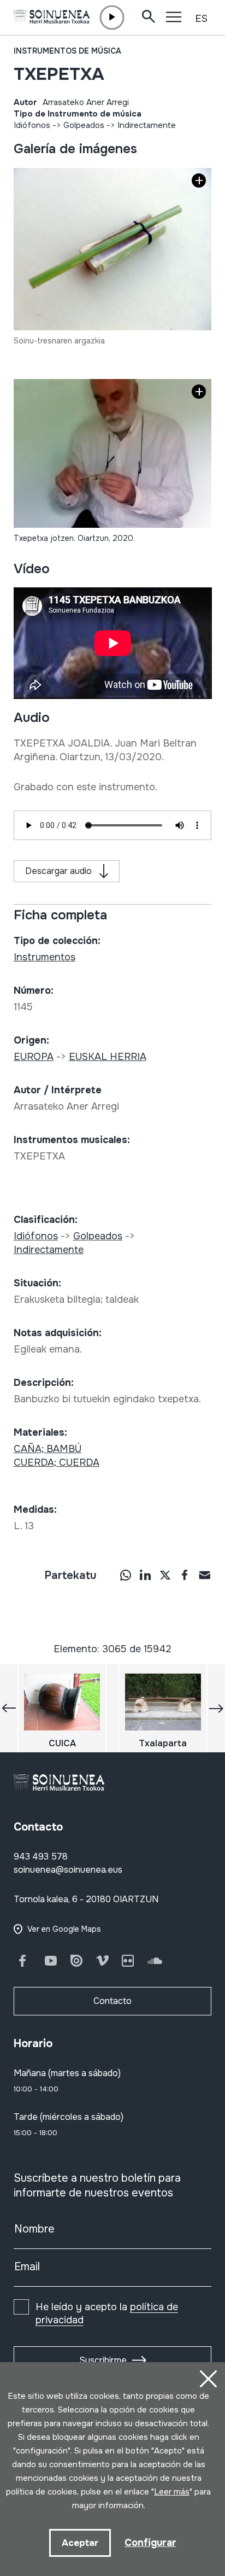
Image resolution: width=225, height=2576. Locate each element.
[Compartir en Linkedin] (145, 1575)
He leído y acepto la (107, 2313)
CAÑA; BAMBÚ (48, 1449)
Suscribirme (103, 2360)
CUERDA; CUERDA (57, 1462)
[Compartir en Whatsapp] (126, 1575)
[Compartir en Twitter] (165, 1575)
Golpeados (84, 125)
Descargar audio (58, 871)
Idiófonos (32, 125)
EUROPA (34, 1057)
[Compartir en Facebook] (185, 1575)
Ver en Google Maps (64, 1929)
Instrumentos (45, 957)
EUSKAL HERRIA (108, 1057)
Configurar (150, 2543)
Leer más (172, 2492)
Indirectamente (147, 125)
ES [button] (201, 19)
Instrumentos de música (67, 51)
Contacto (112, 2001)
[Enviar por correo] (204, 1575)
